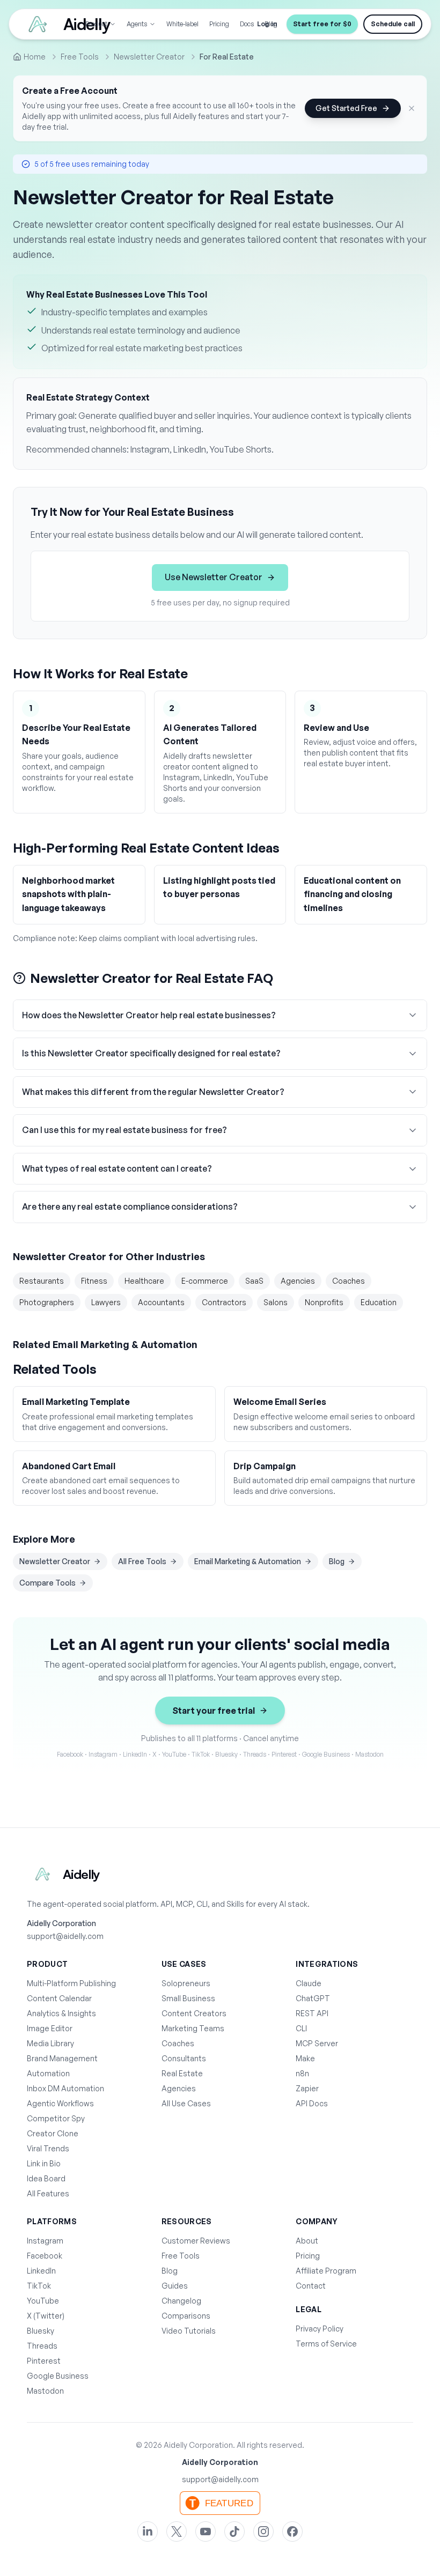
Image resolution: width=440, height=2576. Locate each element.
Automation (48, 2073)
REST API (312, 2013)
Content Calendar (59, 1998)
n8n (302, 2073)
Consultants (184, 2058)
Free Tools (181, 2256)
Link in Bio (44, 2163)
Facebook (45, 2256)
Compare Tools (47, 1583)
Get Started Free (346, 108)
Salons (276, 1302)
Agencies (298, 1281)
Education (379, 1302)
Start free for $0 (322, 24)
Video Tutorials (189, 2331)
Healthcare (144, 1281)
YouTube (43, 2301)
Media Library (50, 2043)
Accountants (161, 1302)
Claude (309, 1983)
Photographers (47, 1302)
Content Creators (194, 2013)
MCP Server (317, 2043)
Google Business (58, 2376)
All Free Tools (142, 1561)
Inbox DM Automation (65, 2088)
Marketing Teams (193, 2028)
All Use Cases (186, 2103)
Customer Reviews (196, 2241)
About (307, 2241)
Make (305, 2058)
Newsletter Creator (55, 1561)
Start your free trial (214, 1711)
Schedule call (393, 24)
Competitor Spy (56, 2118)
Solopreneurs (186, 1983)
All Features (48, 2193)
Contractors (224, 1302)
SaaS (254, 1281)
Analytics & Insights (61, 2013)
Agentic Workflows (60, 2103)
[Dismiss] (412, 108)
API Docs (312, 2103)
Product (96, 24)
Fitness (94, 1281)
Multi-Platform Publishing (71, 1983)
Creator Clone (53, 2133)
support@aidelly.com (65, 1936)
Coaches (349, 1281)
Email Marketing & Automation (248, 1561)
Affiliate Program (326, 2271)
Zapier (307, 2088)
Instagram (45, 2241)
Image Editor (50, 2028)
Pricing (219, 24)
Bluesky (41, 2331)
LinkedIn (41, 2271)
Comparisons (186, 2316)
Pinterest (44, 2361)
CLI (301, 2028)
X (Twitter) (46, 2316)
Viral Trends (48, 2148)
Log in (267, 24)
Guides (175, 2286)
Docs (247, 24)
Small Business (188, 1998)
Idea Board (46, 2178)
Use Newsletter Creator (214, 577)
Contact (311, 2286)
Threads (42, 2346)
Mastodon (45, 2391)
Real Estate (182, 2073)
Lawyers (106, 1302)
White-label (182, 24)
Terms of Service (326, 2344)
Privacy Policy (320, 2329)
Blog (337, 1561)
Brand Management (62, 2058)
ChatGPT (313, 1998)
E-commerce (205, 1281)
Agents (137, 24)
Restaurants (42, 1281)
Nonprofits (324, 1302)
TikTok (39, 2286)
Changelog (181, 2301)
